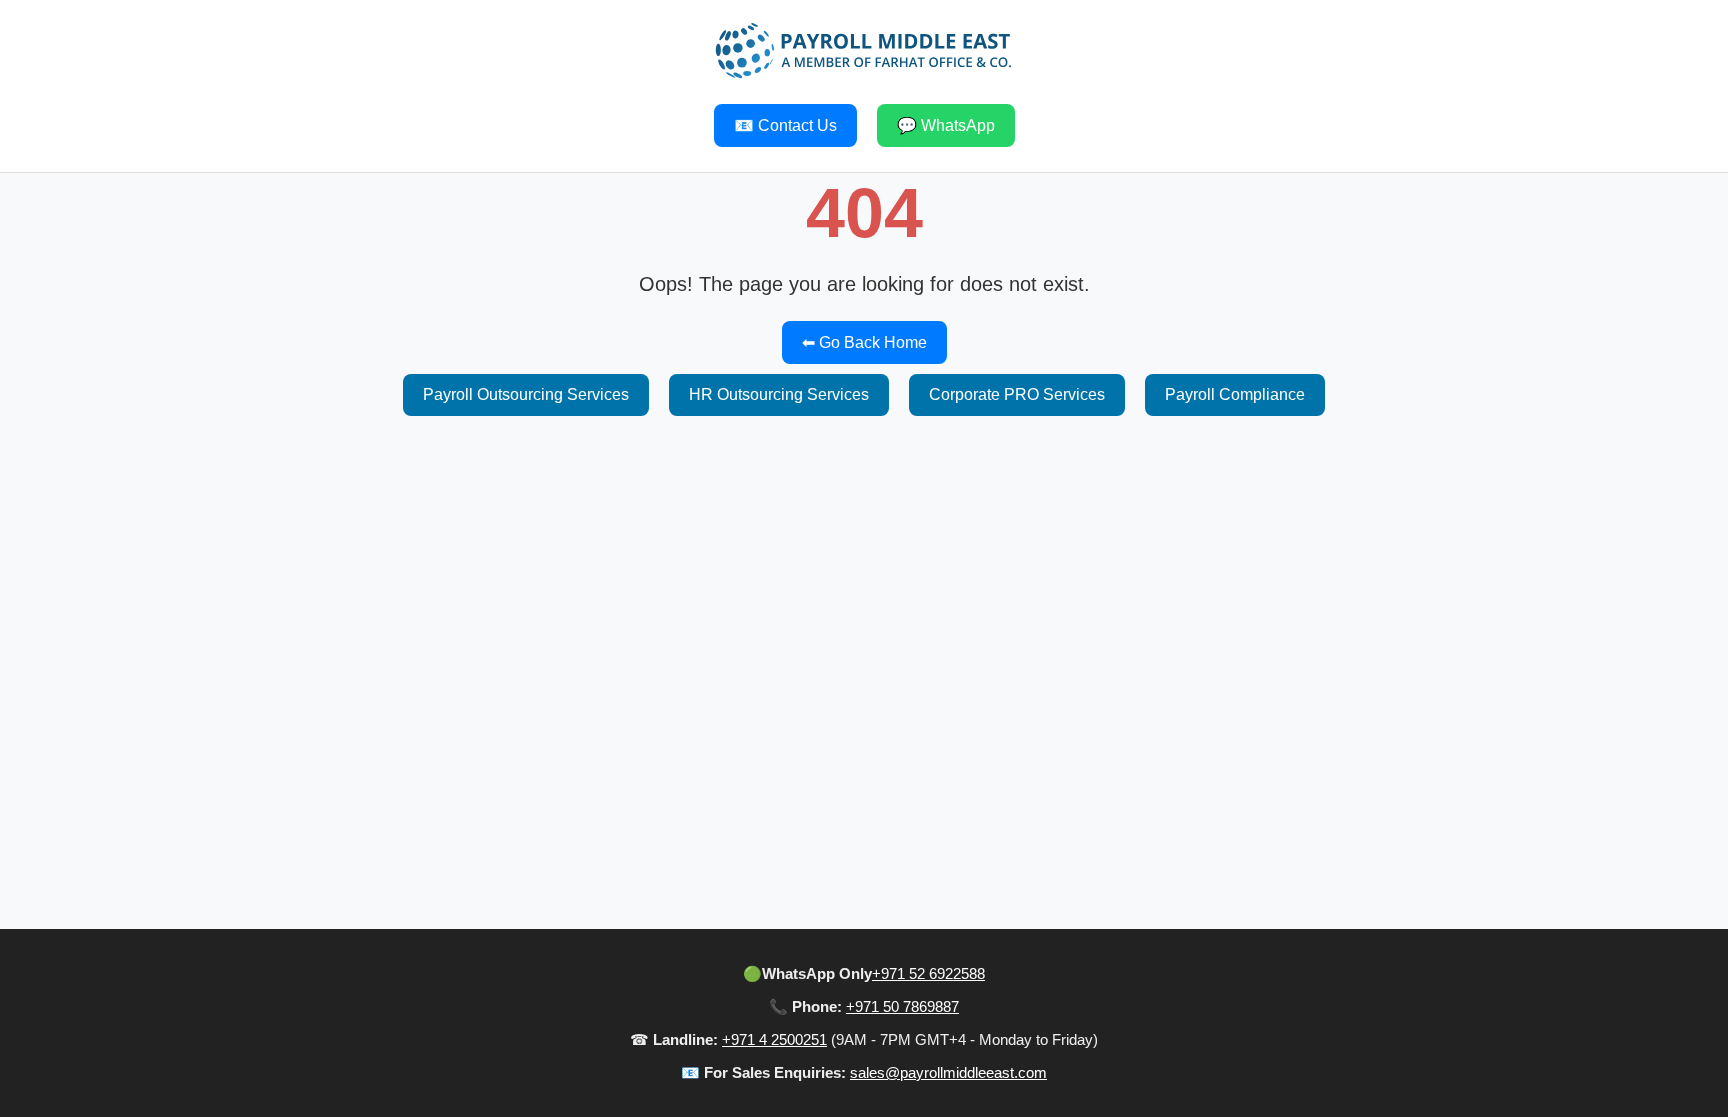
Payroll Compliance (1235, 394)
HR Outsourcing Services (779, 394)
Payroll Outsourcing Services (526, 394)
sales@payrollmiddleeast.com (948, 1072)
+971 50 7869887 (902, 1006)
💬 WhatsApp (946, 125)
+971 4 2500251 (774, 1039)
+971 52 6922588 (928, 973)
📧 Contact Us (785, 125)
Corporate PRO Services (1017, 394)
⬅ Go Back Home (864, 342)
